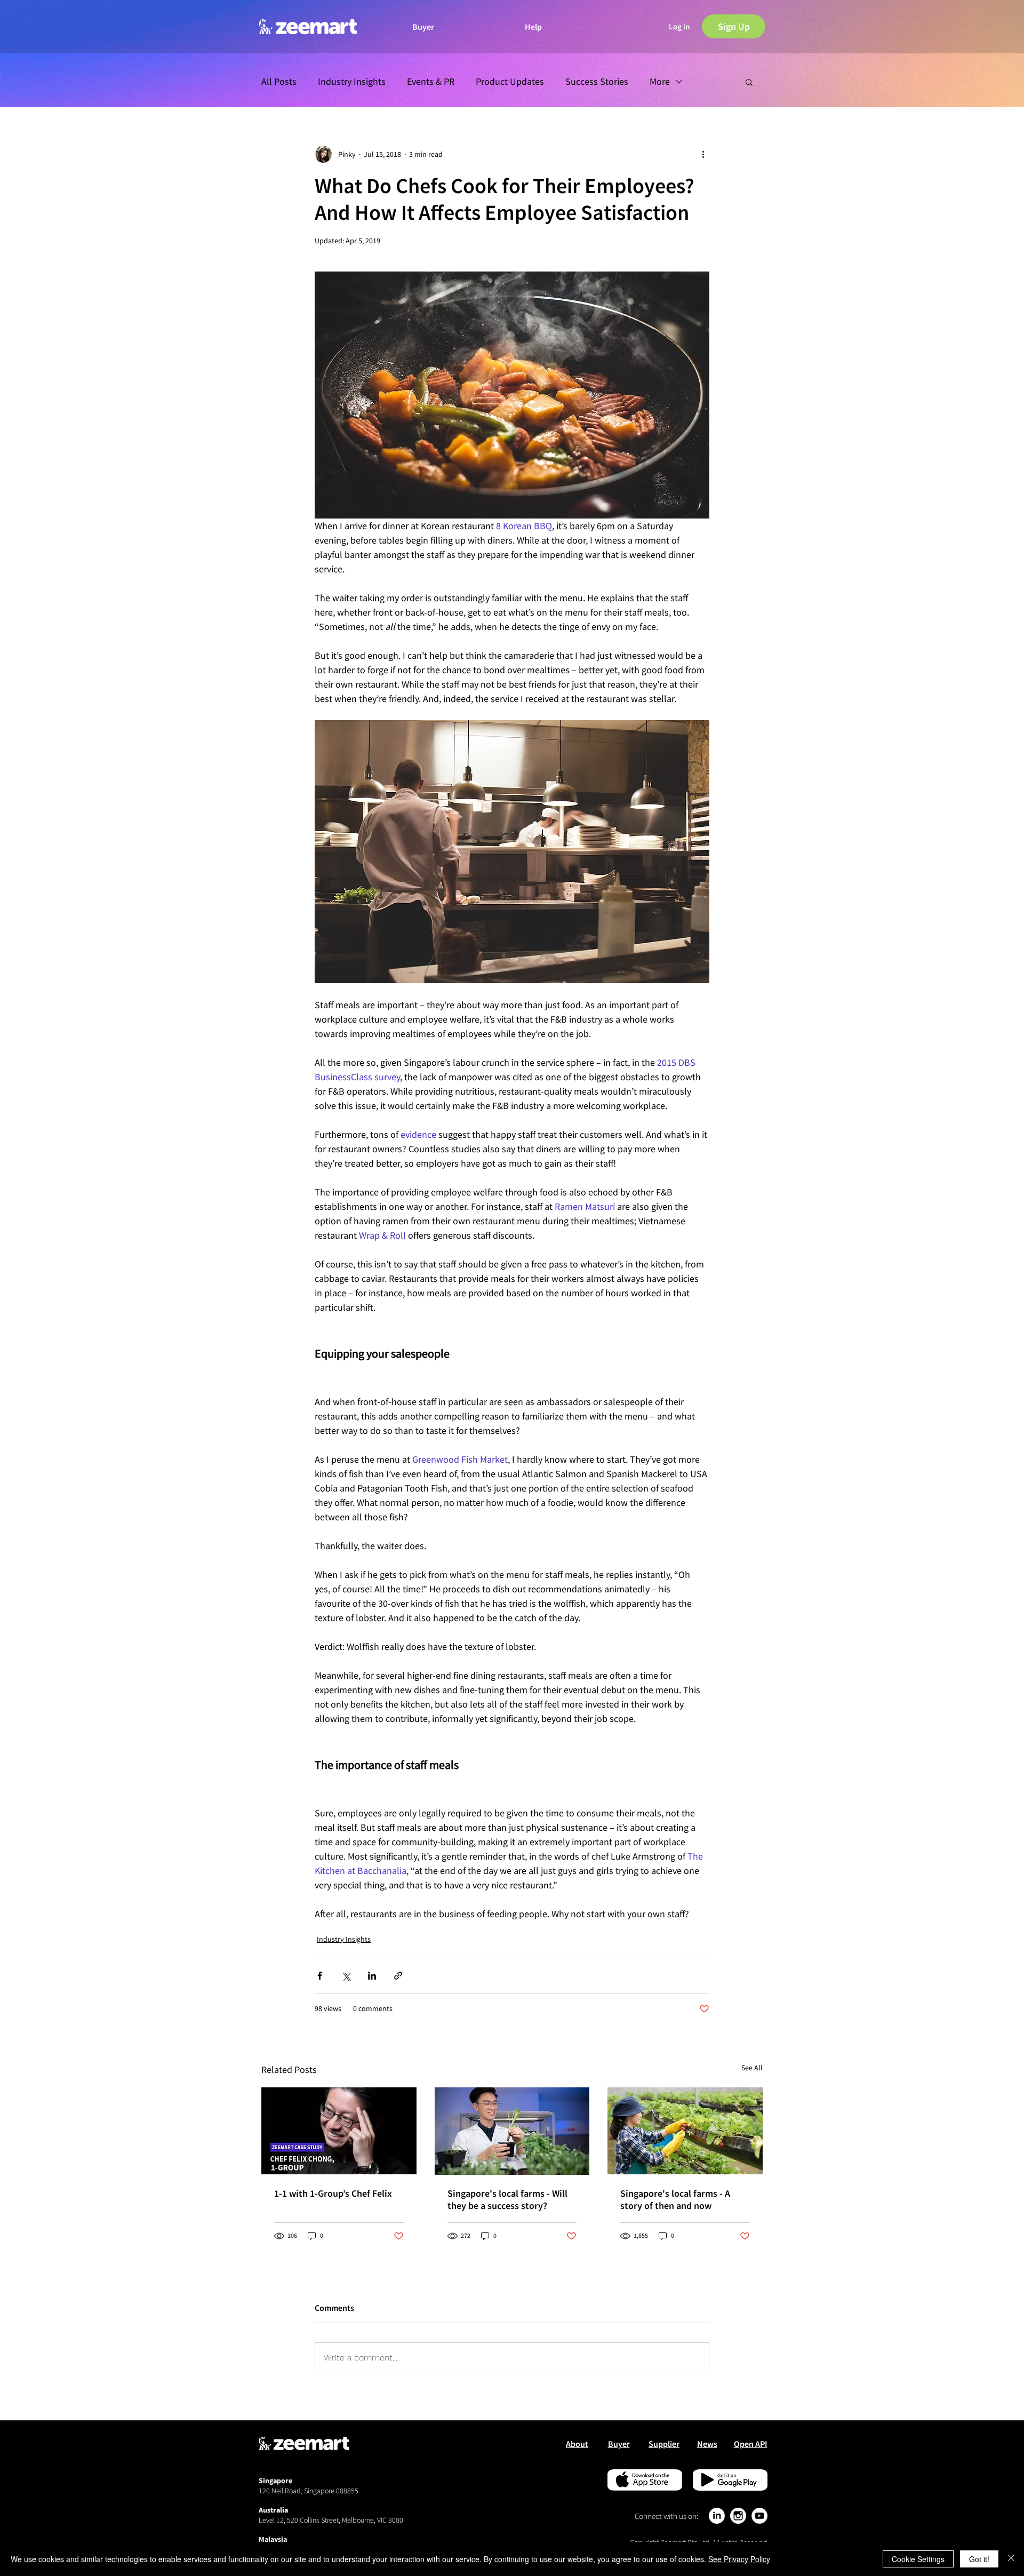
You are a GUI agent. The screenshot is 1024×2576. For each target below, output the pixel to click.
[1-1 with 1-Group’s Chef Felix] (339, 2131)
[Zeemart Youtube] (759, 2516)
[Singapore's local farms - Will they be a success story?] (512, 2131)
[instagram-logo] (738, 2516)
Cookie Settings (918, 2559)
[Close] (1011, 2559)
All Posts (279, 82)
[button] (679, 27)
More (660, 82)
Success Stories (597, 82)
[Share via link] (398, 1976)
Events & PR (431, 82)
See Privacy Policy (739, 2559)
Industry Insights (352, 82)
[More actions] (703, 154)
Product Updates (510, 82)
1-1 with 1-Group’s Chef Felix (333, 2193)
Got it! (979, 2559)
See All (752, 2068)
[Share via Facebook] (320, 1976)
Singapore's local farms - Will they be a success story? (507, 2199)
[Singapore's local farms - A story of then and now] (685, 2131)
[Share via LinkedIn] (372, 1976)
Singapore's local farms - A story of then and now (675, 2199)
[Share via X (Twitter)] (346, 1976)
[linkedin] (717, 2516)
